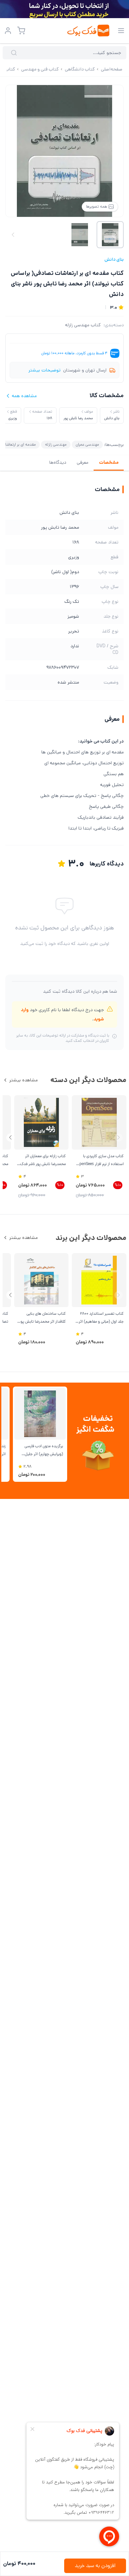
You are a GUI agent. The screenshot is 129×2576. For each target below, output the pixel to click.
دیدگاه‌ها (58, 462)
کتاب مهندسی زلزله (83, 325)
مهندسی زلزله (56, 444)
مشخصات (109, 462)
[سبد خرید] (21, 31)
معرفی (83, 462)
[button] (10, 1138)
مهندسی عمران (87, 444)
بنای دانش (114, 259)
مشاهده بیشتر (23, 1080)
